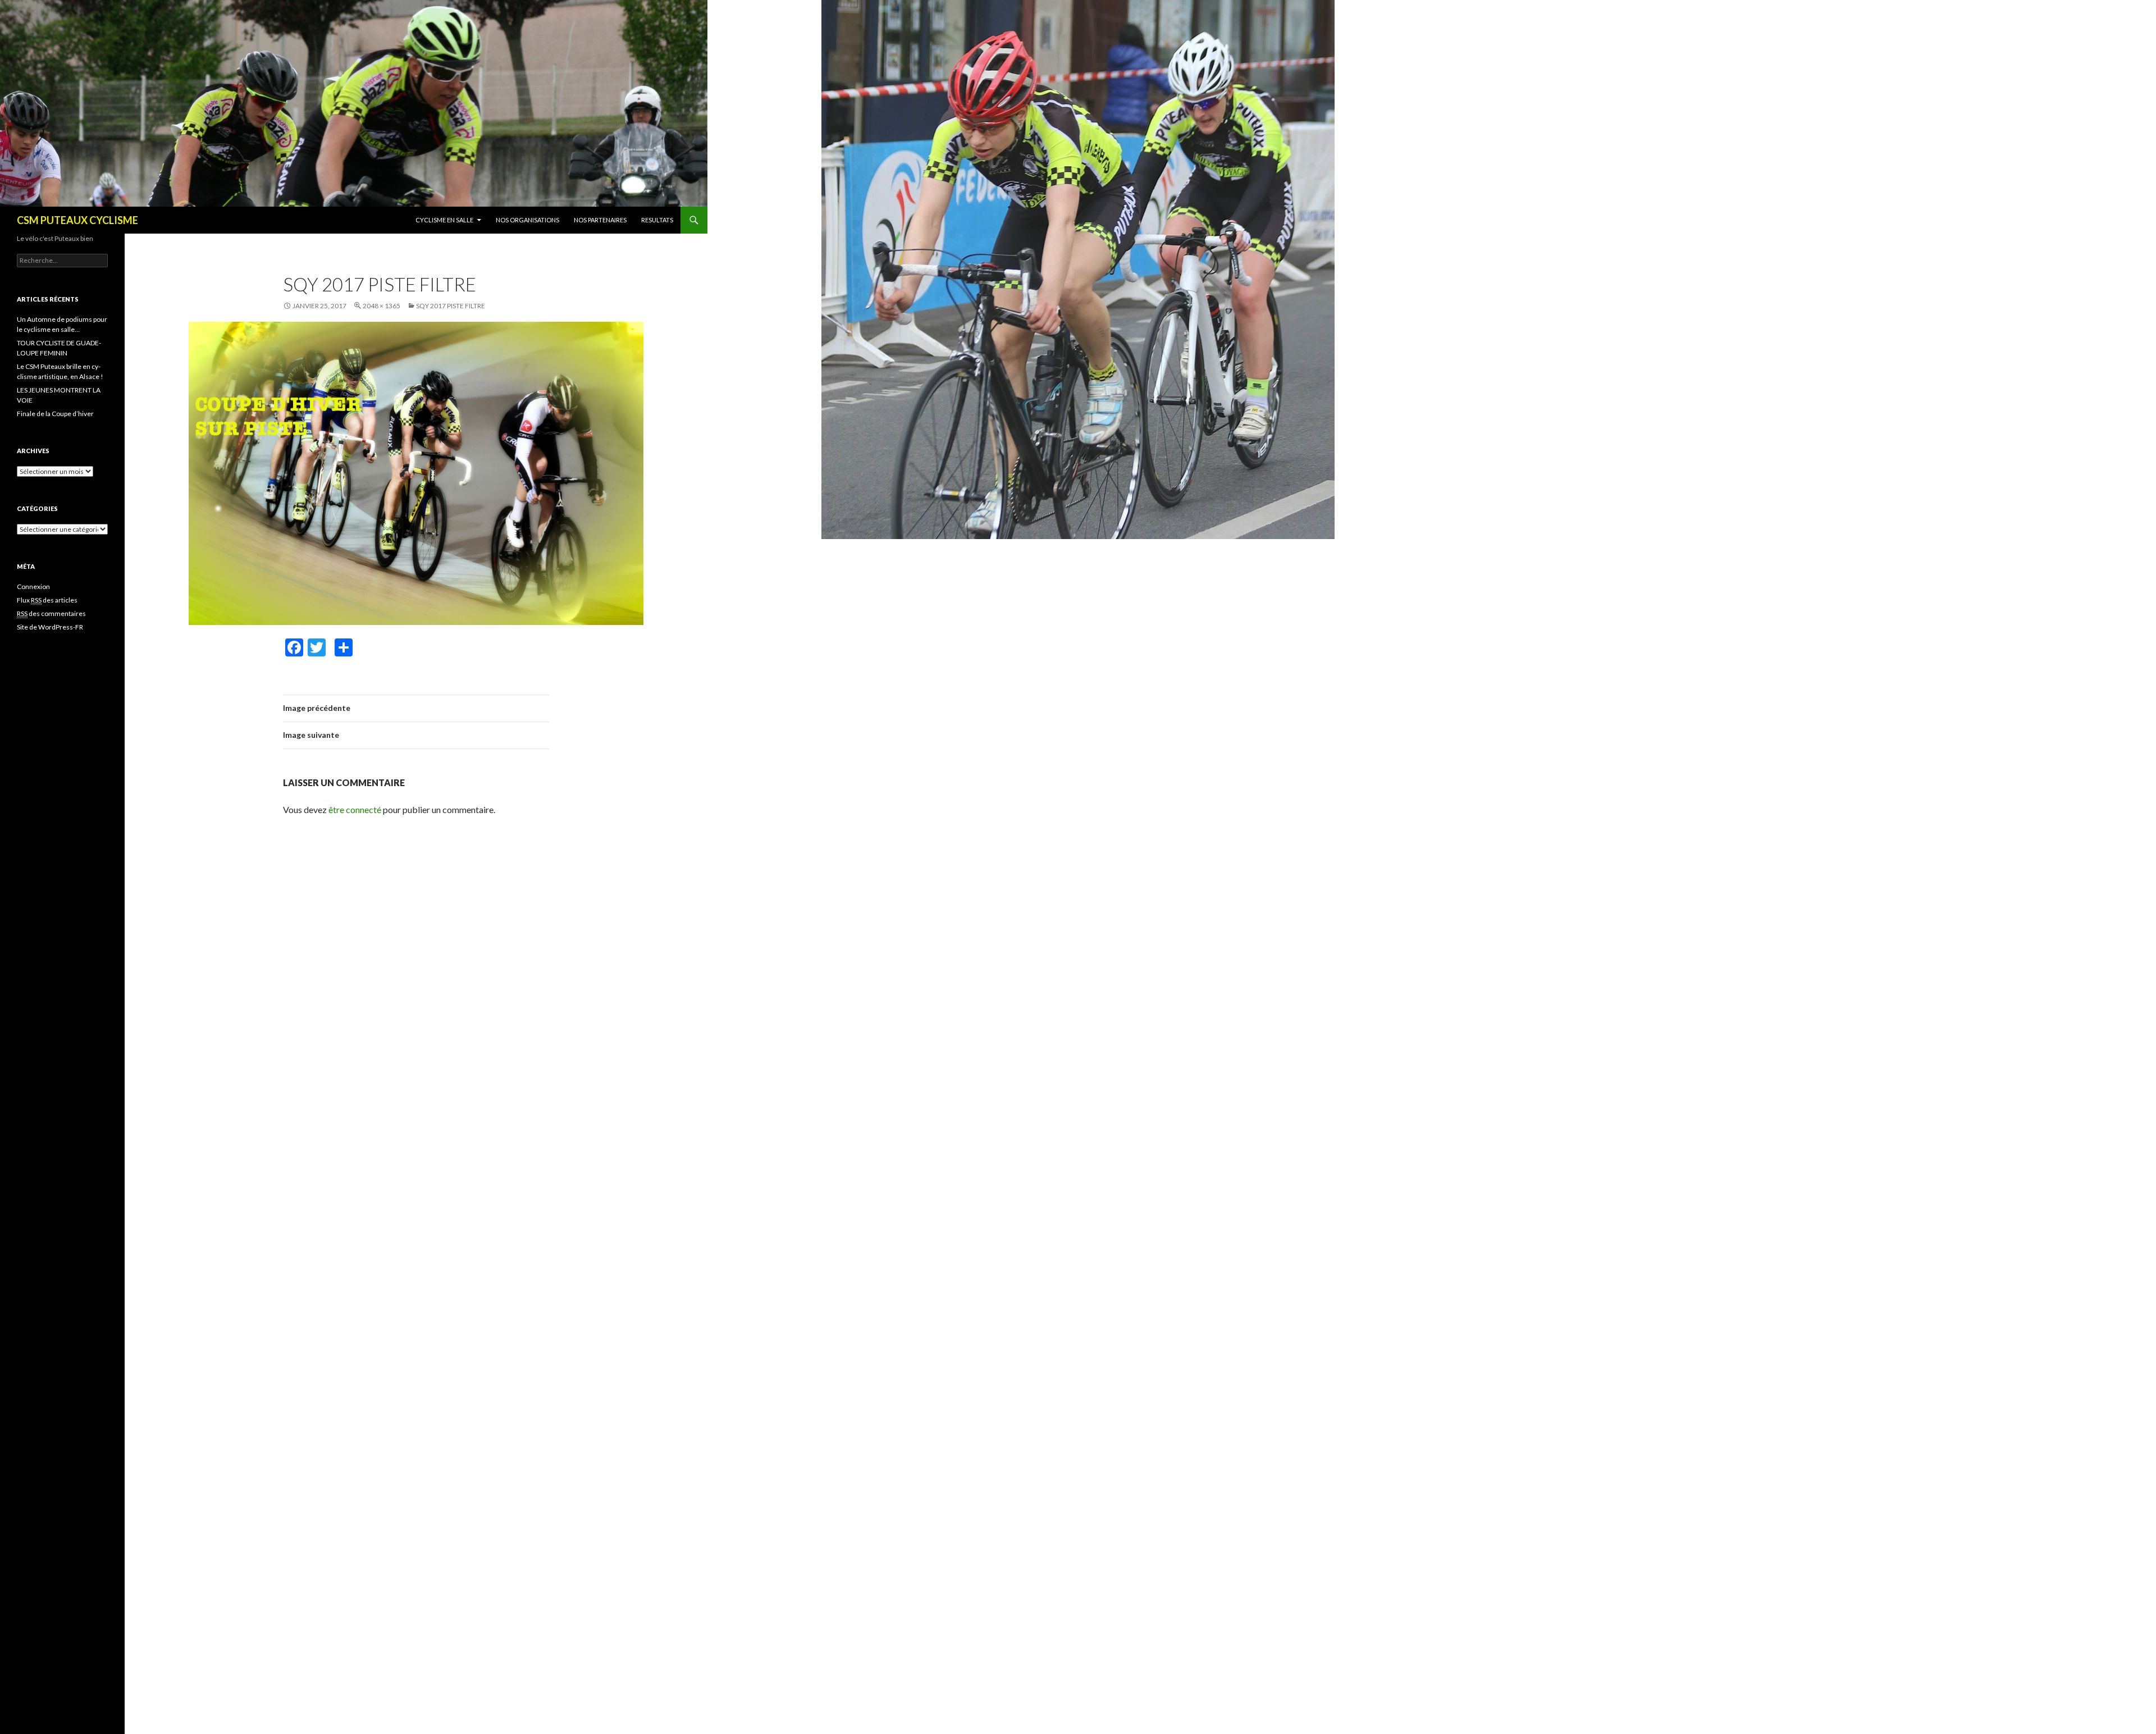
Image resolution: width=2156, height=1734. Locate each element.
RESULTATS (657, 220)
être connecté (355, 809)
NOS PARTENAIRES (600, 220)
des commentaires (51, 613)
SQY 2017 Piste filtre (451, 306)
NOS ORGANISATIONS (527, 220)
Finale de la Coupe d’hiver (55, 414)
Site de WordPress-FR (50, 627)
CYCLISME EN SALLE (444, 220)
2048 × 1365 (382, 306)
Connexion (33, 587)
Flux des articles (47, 600)
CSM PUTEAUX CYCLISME (77, 220)
